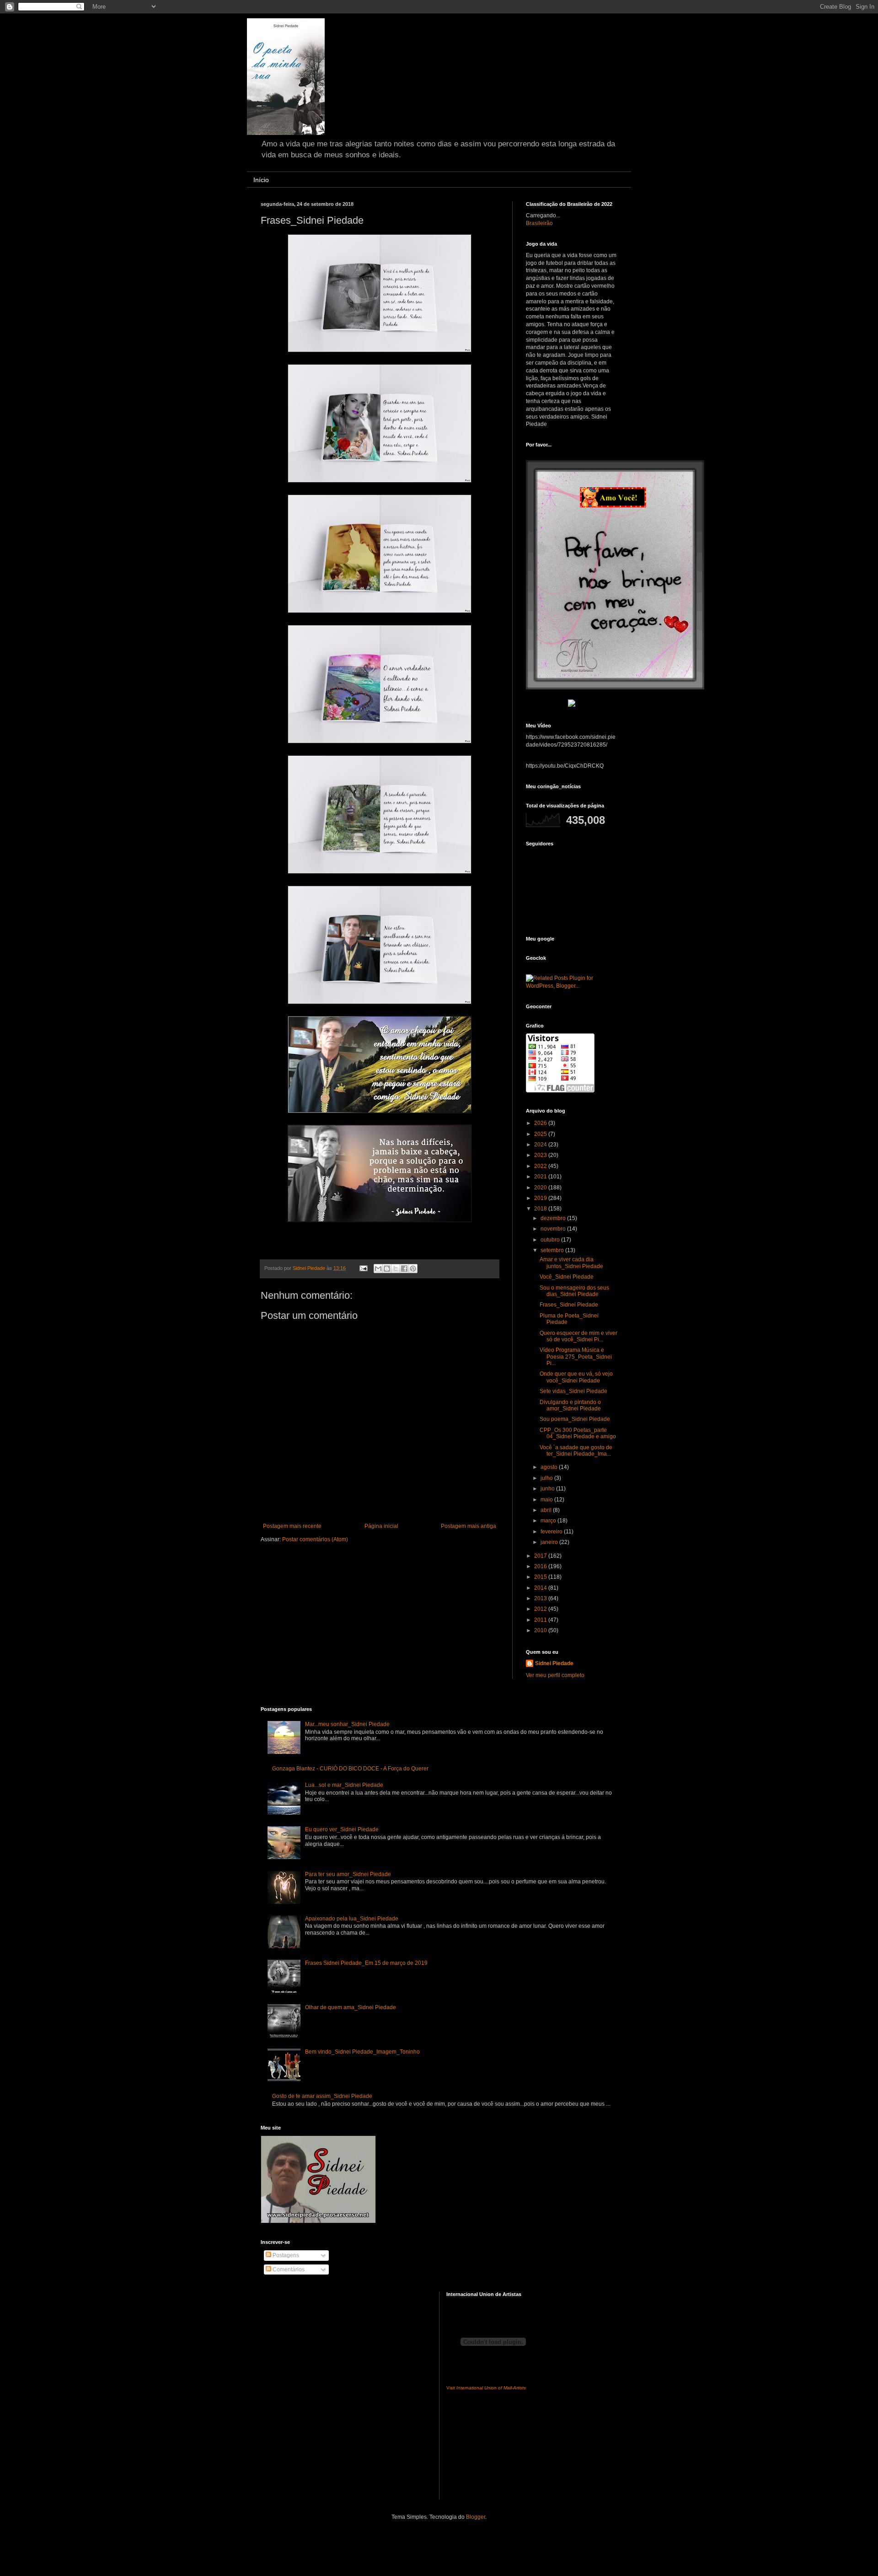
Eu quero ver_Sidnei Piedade (342, 1829)
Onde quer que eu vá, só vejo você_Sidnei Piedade (576, 1377)
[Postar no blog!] (387, 1269)
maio (547, 1500)
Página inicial (381, 1526)
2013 (541, 1598)
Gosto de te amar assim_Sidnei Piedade (322, 2096)
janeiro (550, 1542)
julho (547, 1478)
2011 (541, 1620)
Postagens (285, 2255)
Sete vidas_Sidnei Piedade (573, 1391)
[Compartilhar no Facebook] (404, 1269)
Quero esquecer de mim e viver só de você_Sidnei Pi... (578, 1336)
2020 (541, 1188)
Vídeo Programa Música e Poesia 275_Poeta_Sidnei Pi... (576, 1357)
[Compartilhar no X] (396, 1269)
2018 (541, 1209)
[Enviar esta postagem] (363, 1268)
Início (261, 180)
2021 (541, 1177)
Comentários (288, 2269)
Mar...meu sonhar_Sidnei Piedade (347, 1724)
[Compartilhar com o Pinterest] (413, 1269)
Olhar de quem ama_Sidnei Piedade (351, 2007)
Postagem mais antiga (468, 1526)
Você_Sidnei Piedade (567, 1277)
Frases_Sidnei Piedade (569, 1305)
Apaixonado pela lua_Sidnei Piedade (352, 1919)
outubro (551, 1240)
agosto (550, 1467)
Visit (486, 2388)
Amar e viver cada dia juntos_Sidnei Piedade (571, 1263)
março (549, 1521)
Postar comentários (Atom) (315, 1539)
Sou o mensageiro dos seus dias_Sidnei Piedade (574, 1291)
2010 (541, 1630)
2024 (541, 1145)
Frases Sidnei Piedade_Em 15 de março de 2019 (366, 1963)
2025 (541, 1134)
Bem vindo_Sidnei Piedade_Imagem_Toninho (362, 2052)
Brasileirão (539, 223)
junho (548, 1489)
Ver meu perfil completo (555, 1675)
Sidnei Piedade (554, 1663)
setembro (553, 1250)
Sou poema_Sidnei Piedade (575, 1419)
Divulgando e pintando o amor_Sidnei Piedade (570, 1405)
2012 (541, 1609)
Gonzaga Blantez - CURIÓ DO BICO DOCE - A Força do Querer (350, 1769)
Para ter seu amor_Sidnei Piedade (348, 1874)
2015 (541, 1577)
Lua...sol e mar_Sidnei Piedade (344, 1785)
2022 (541, 1166)
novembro (554, 1229)
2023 (541, 1155)
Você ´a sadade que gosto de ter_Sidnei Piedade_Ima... (576, 1451)
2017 (541, 1556)
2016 (541, 1566)
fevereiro (552, 1532)
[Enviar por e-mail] (378, 1269)
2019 (541, 1198)
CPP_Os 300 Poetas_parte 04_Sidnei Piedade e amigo (578, 1433)
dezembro (554, 1218)
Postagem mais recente (292, 1526)
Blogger (476, 2517)
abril (547, 1510)
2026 (541, 1123)
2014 (541, 1588)
